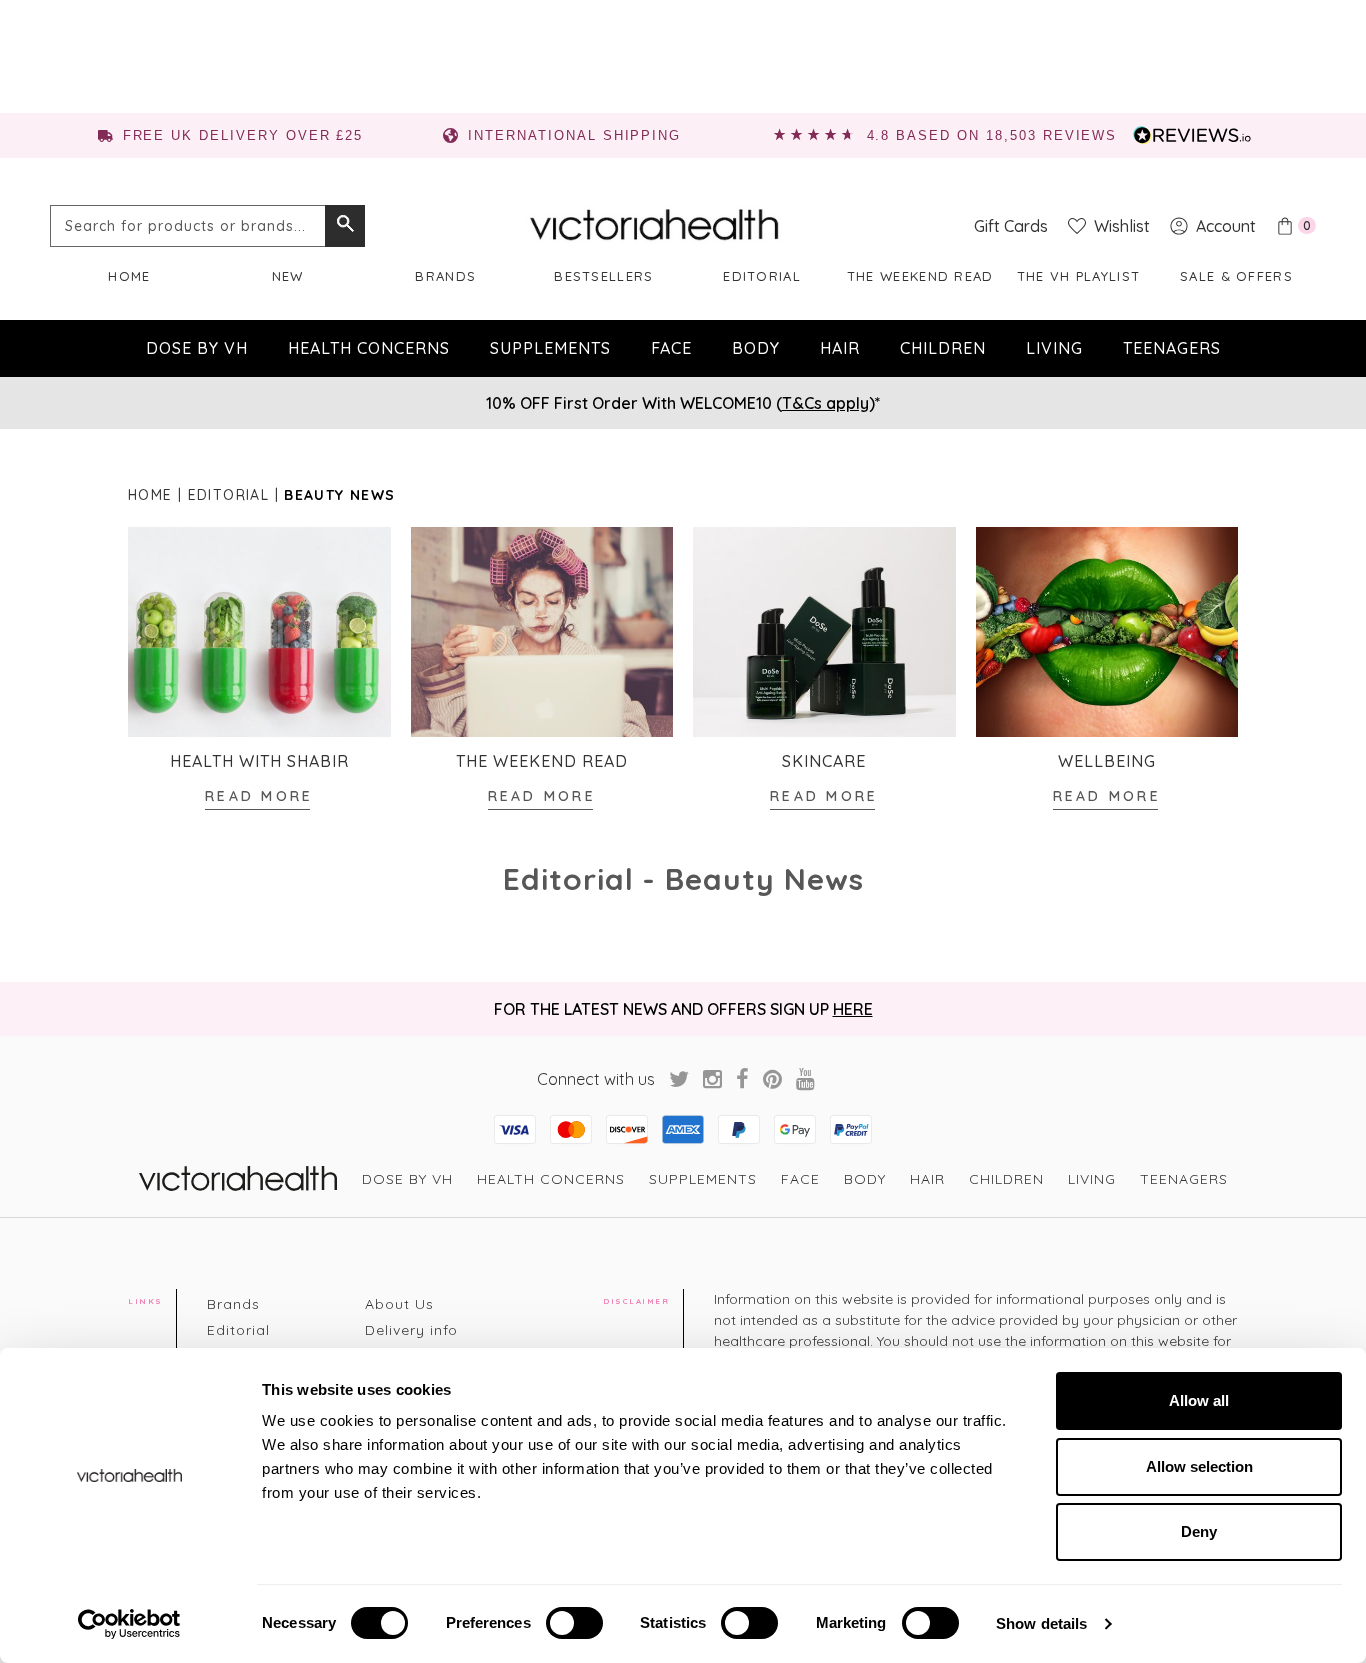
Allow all (1199, 1400)
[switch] (574, 1623)
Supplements (550, 348)
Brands (445, 276)
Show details (1041, 1623)
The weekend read (920, 276)
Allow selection (1199, 1466)
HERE (853, 1009)
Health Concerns (369, 348)
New (288, 276)
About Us (399, 1304)
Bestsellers (603, 276)
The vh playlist (1079, 276)
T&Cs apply (825, 403)
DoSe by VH (197, 348)
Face (671, 348)
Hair (840, 348)
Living (1054, 348)
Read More (259, 796)
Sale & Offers (1236, 276)
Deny (1199, 1531)
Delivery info (411, 1330)
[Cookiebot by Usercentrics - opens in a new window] (129, 1624)
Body (756, 348)
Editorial (762, 276)
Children (943, 348)
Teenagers (1172, 348)
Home (129, 276)
